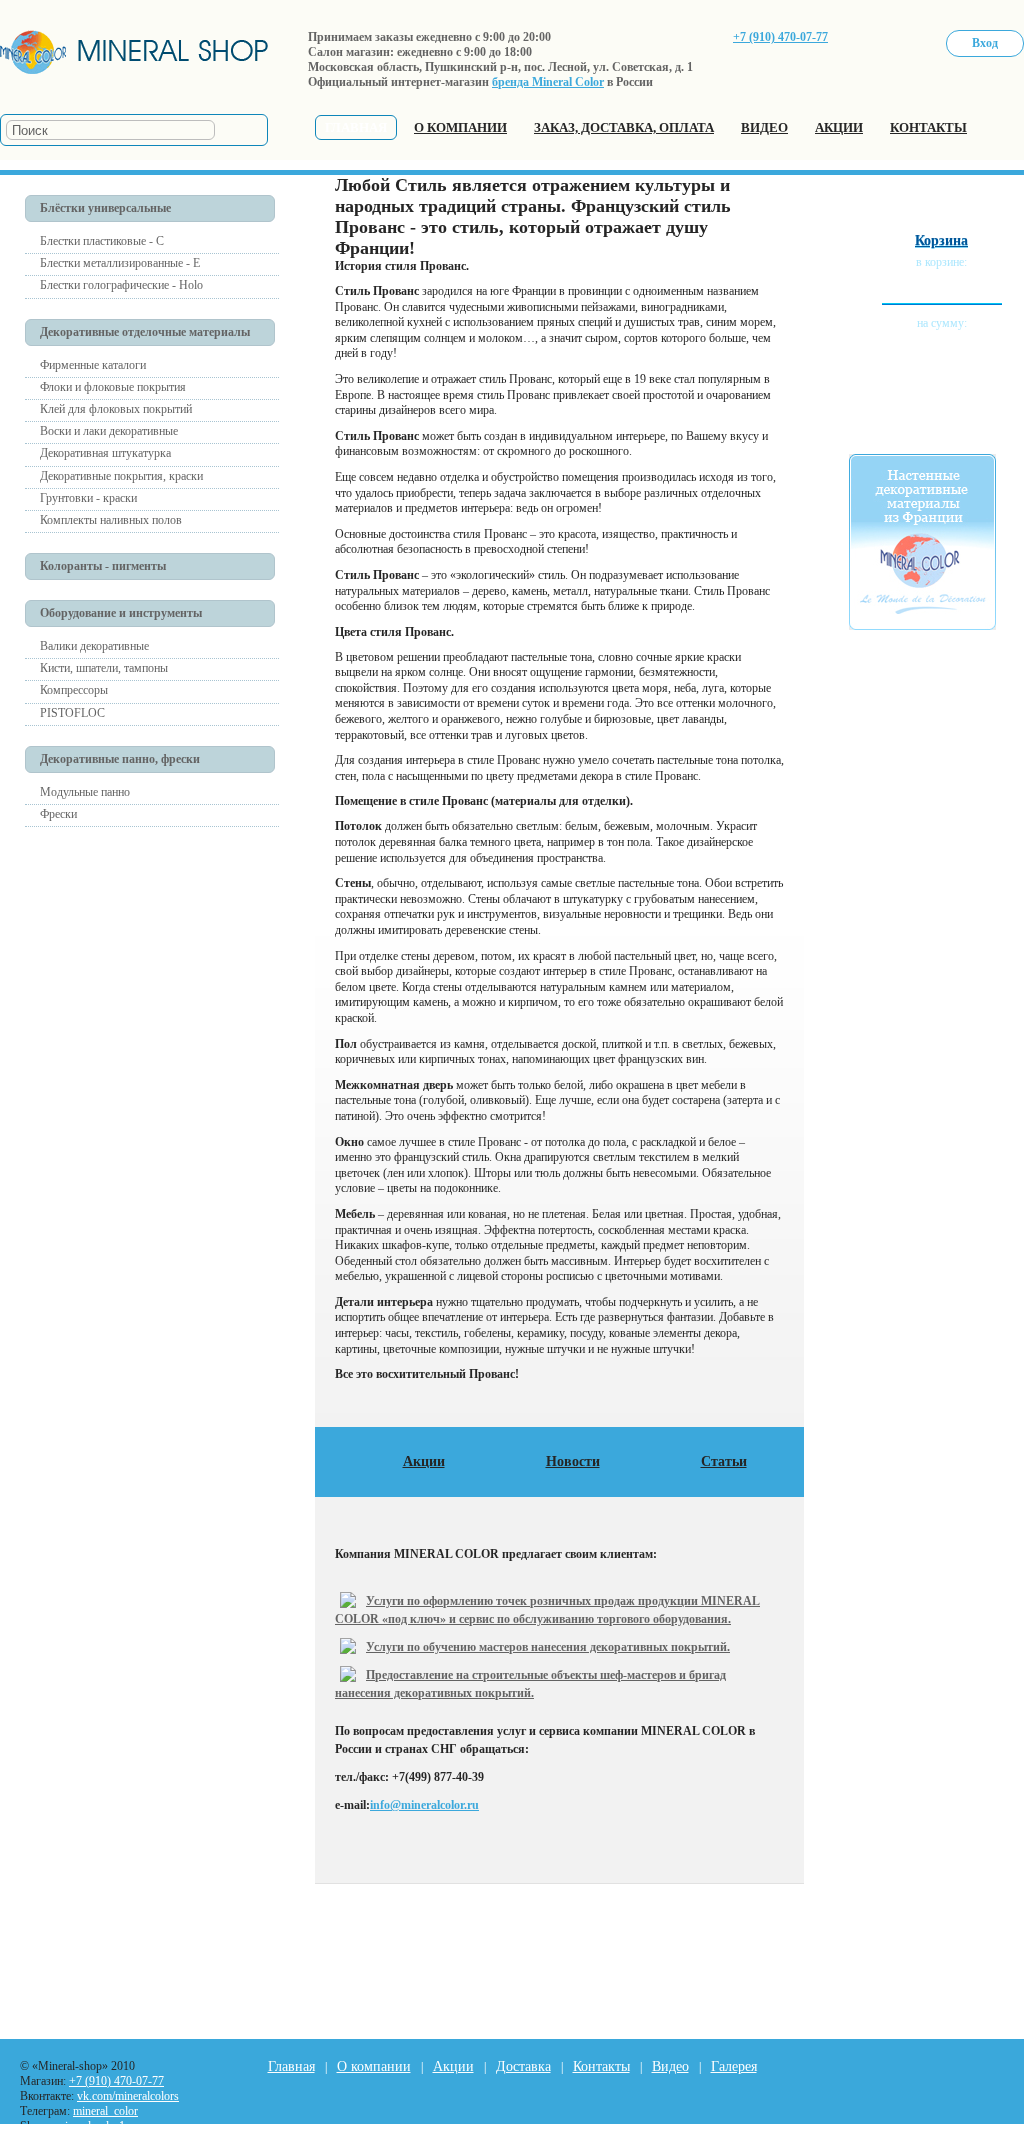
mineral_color (105, 2111)
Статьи (724, 1461)
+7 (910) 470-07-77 (780, 37)
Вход (985, 43)
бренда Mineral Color (548, 82)
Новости (573, 1461)
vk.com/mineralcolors (128, 2096)
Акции (424, 1461)
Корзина (941, 240)
